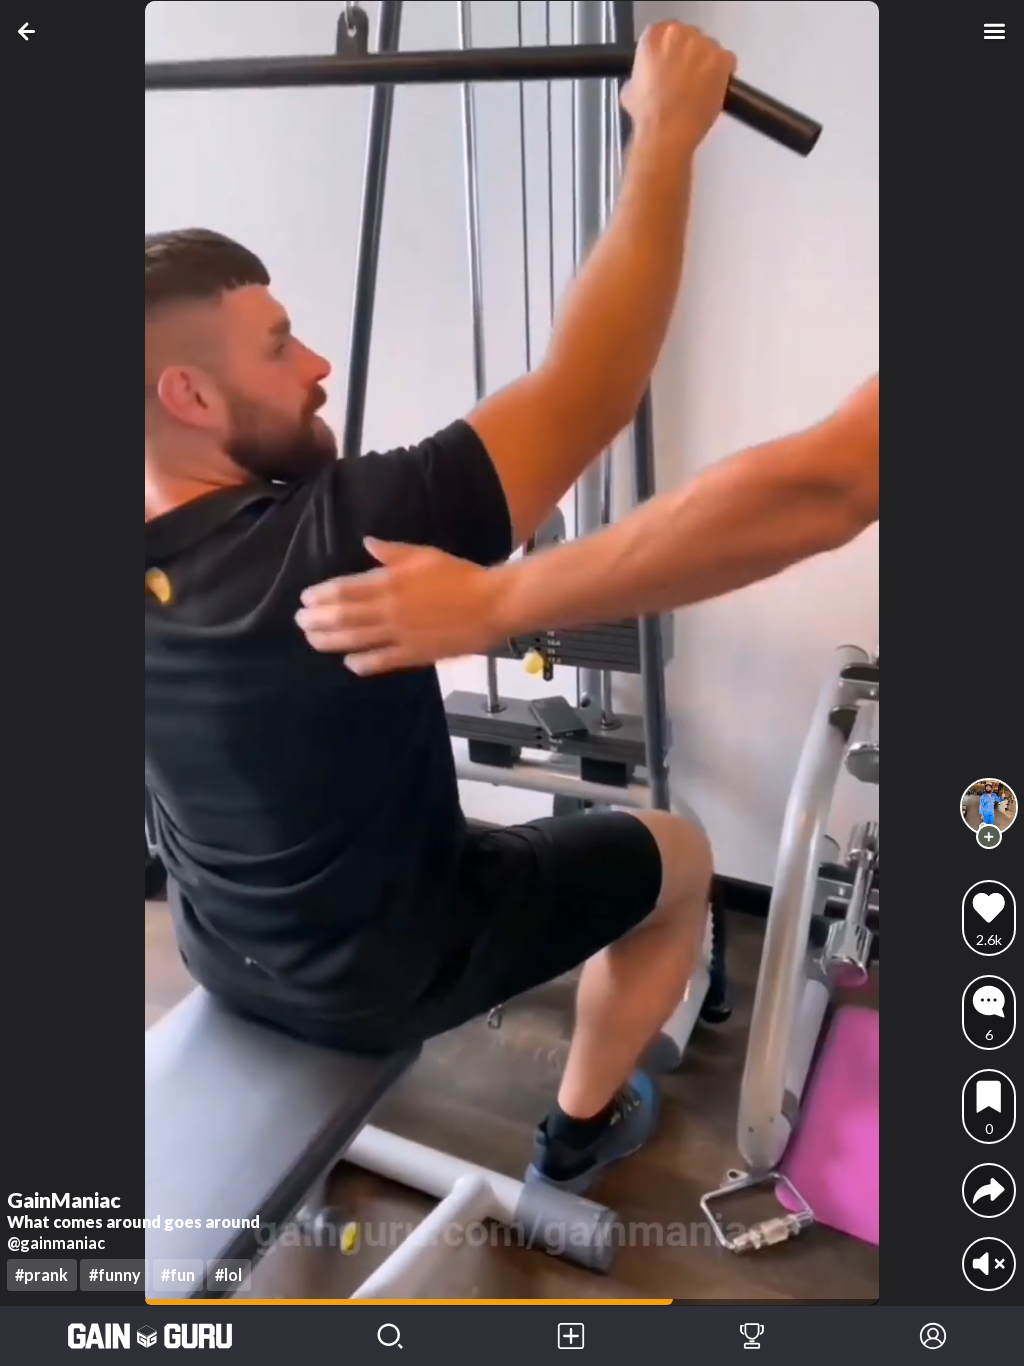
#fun (178, 1274)
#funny (115, 1274)
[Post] (571, 1336)
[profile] (989, 807)
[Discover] (390, 1336)
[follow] (988, 836)
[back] (30, 31)
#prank (41, 1274)
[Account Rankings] (752, 1336)
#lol (228, 1274)
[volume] (989, 1264)
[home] (150, 1336)
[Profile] (933, 1336)
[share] (989, 1190)
